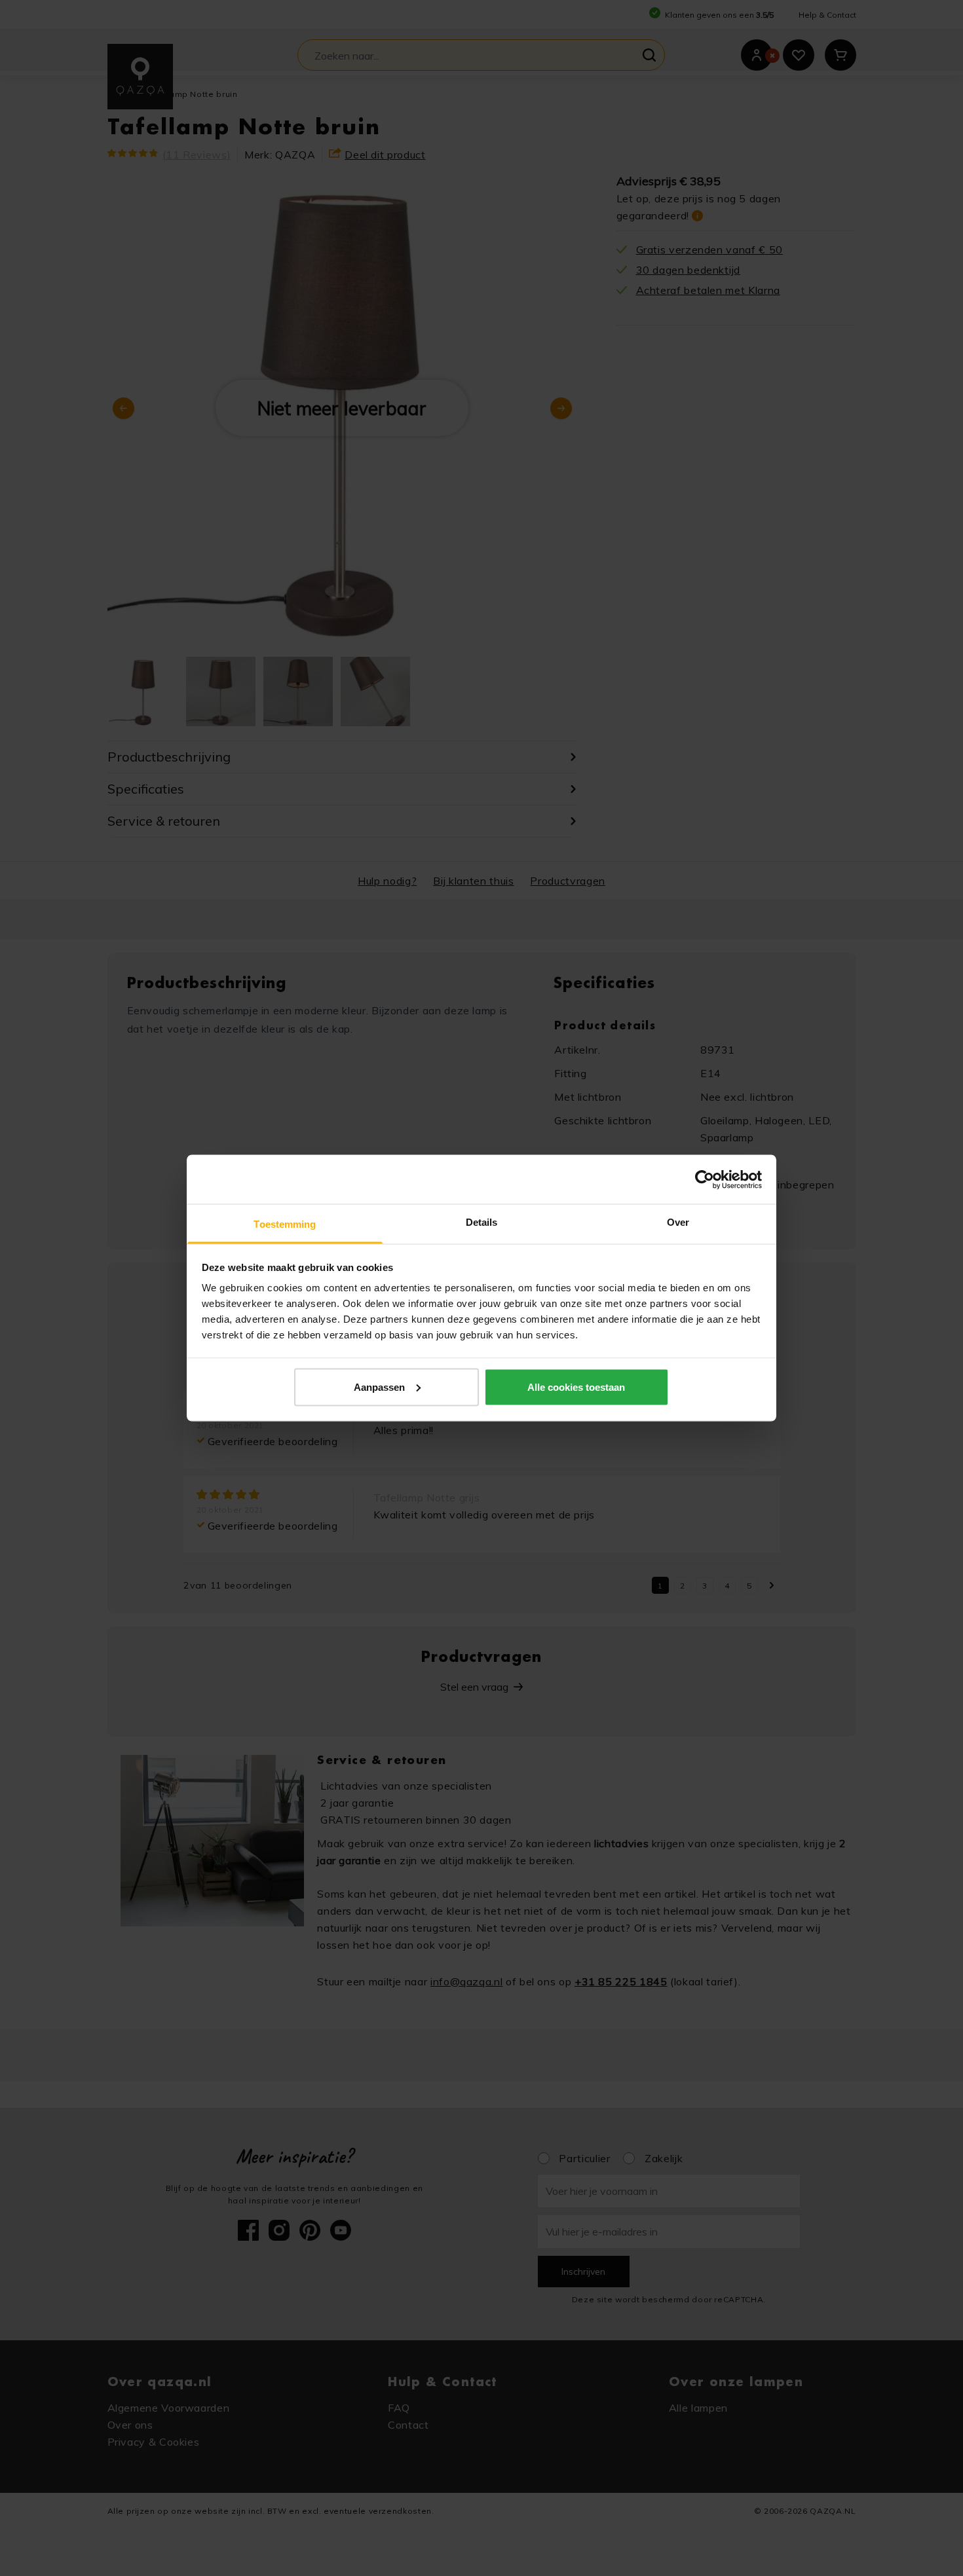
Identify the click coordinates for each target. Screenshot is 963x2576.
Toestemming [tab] (285, 1224)
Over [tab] (678, 1222)
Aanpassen (379, 1387)
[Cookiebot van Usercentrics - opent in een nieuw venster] (705, 1179)
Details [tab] (482, 1222)
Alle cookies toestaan (576, 1387)
